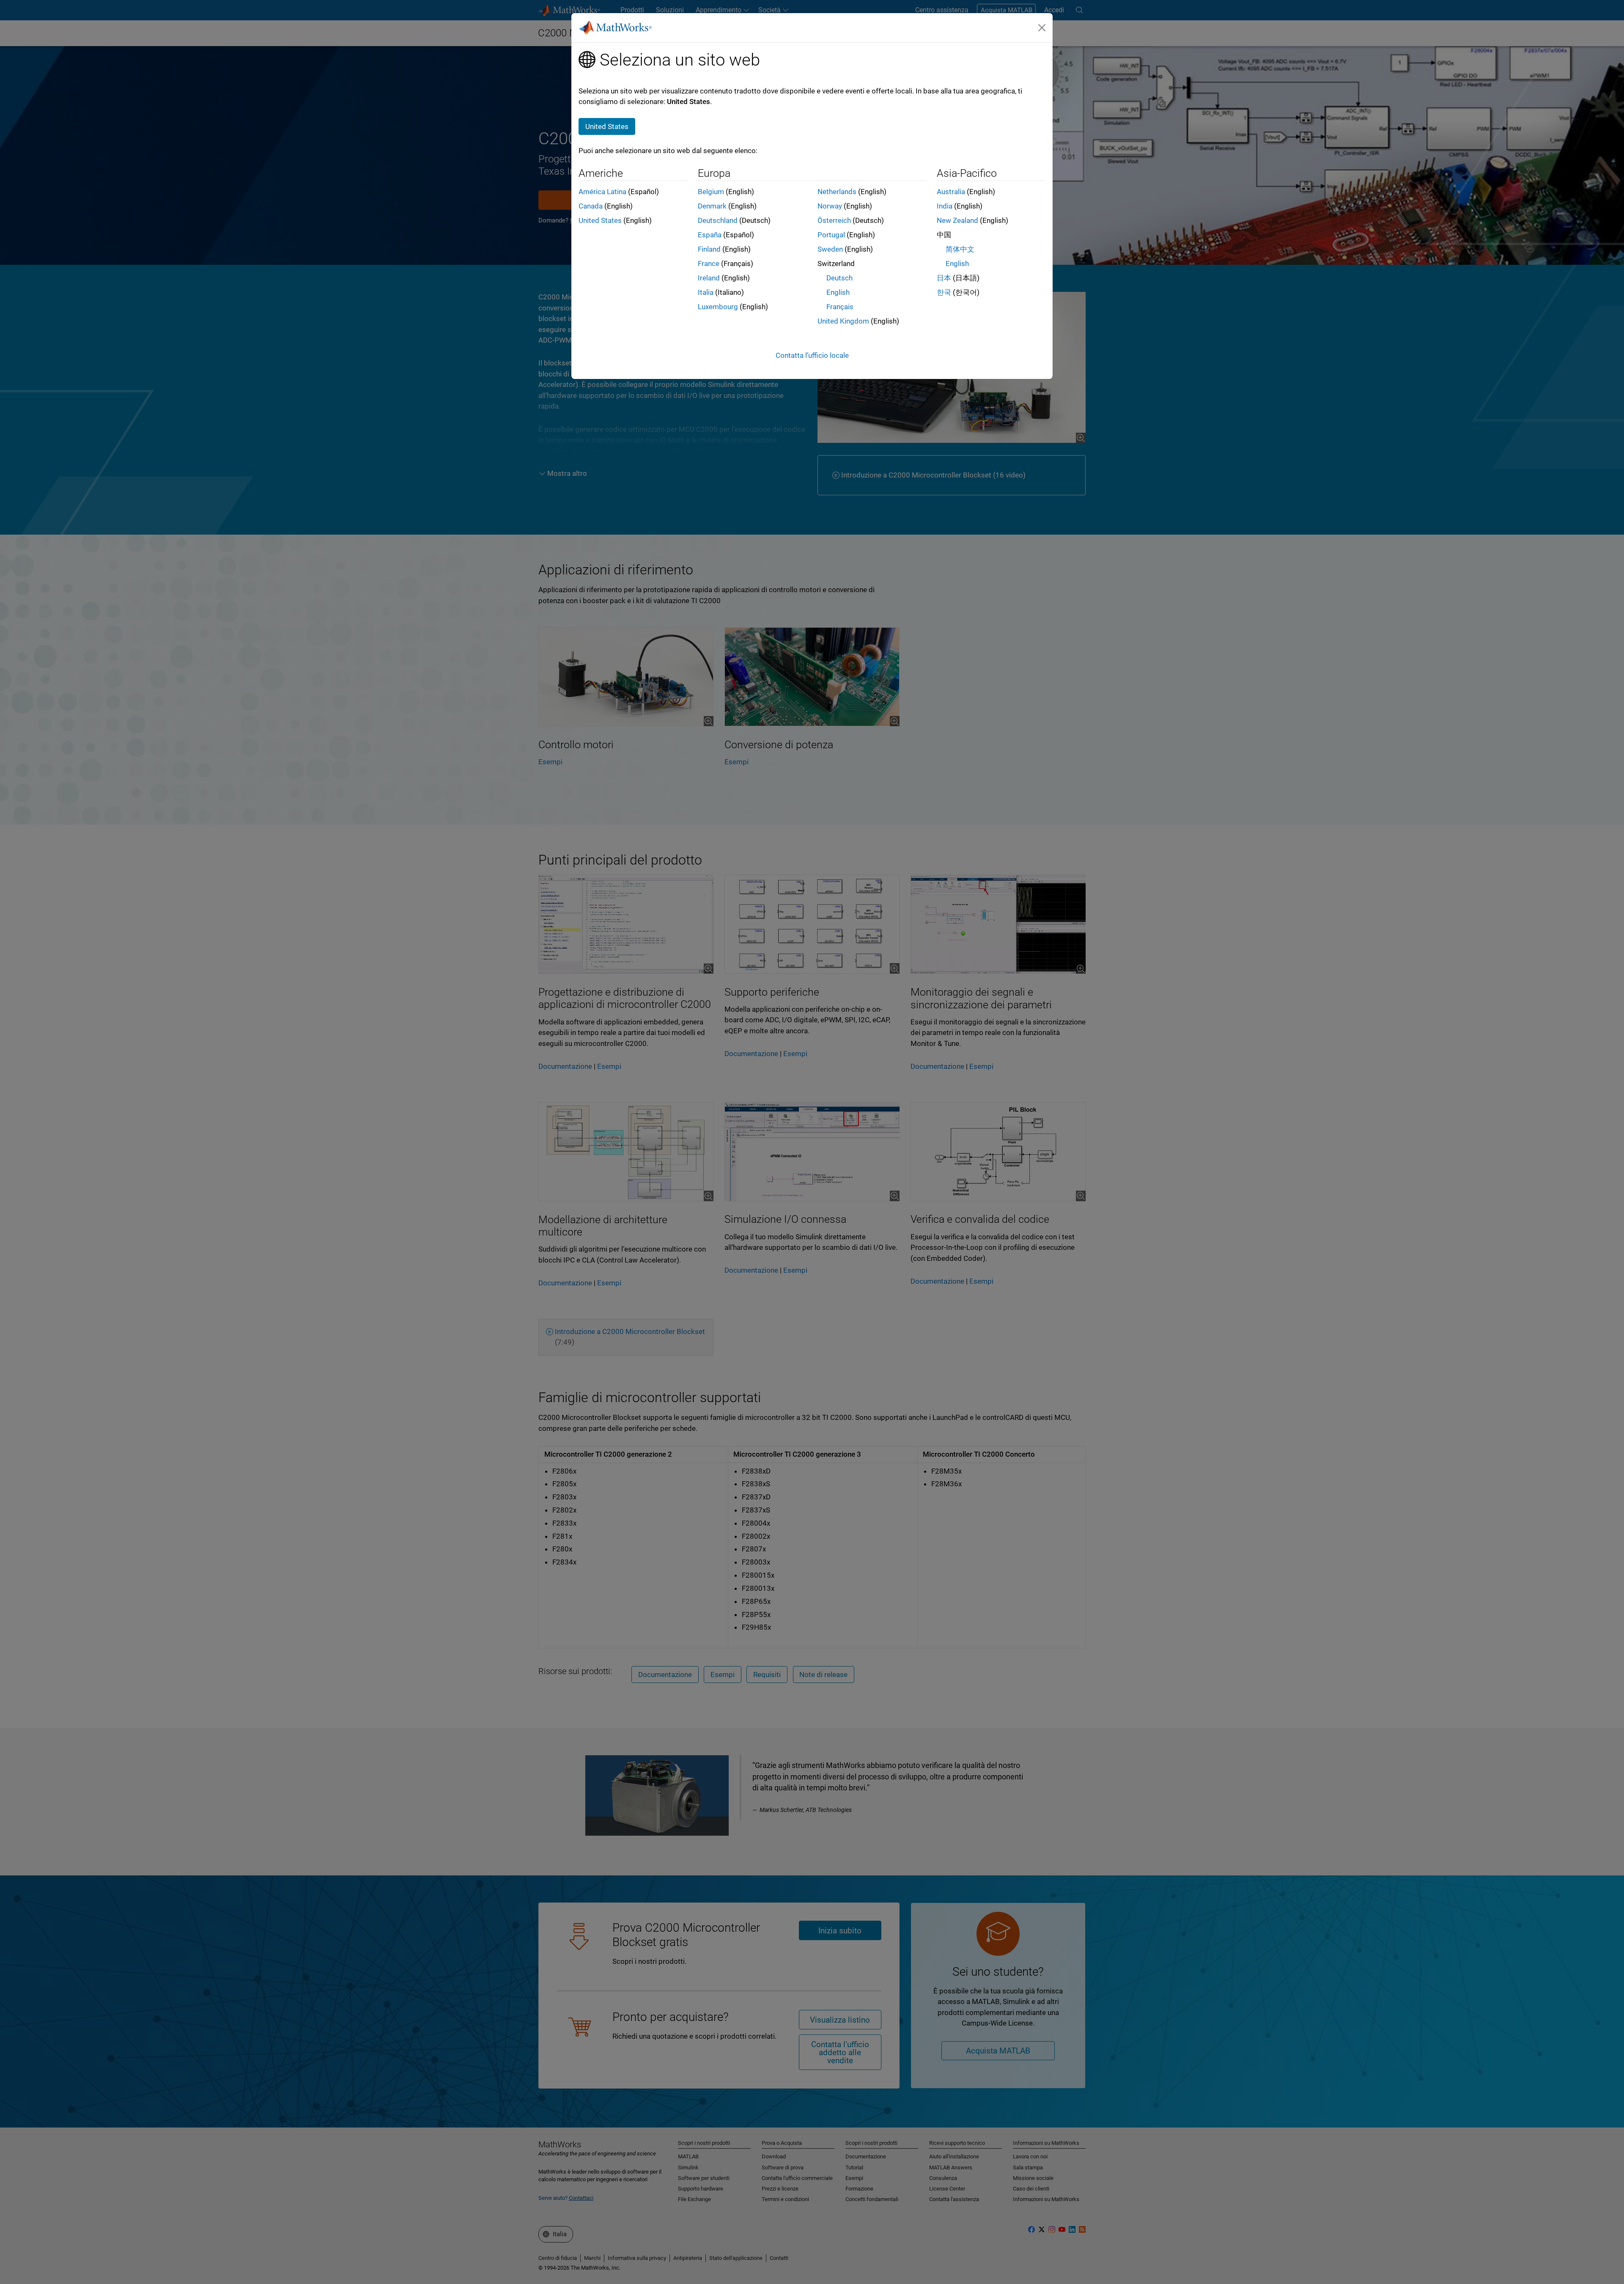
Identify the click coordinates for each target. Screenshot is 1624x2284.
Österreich (834, 220)
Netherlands (837, 192)
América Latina (602, 192)
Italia (706, 292)
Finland (709, 249)
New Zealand (957, 220)
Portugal (831, 235)
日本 (944, 278)
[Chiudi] (1042, 27)
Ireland (709, 278)
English (838, 292)
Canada (591, 206)
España (710, 235)
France (709, 264)
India (945, 206)
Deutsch (839, 278)
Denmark (712, 206)
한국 (944, 292)
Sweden (830, 249)
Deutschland (718, 220)
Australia (951, 192)
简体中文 (960, 249)
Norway (830, 206)
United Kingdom (843, 321)
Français (840, 307)
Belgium (711, 192)
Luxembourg (718, 307)
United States (600, 220)
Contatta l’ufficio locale (812, 355)
